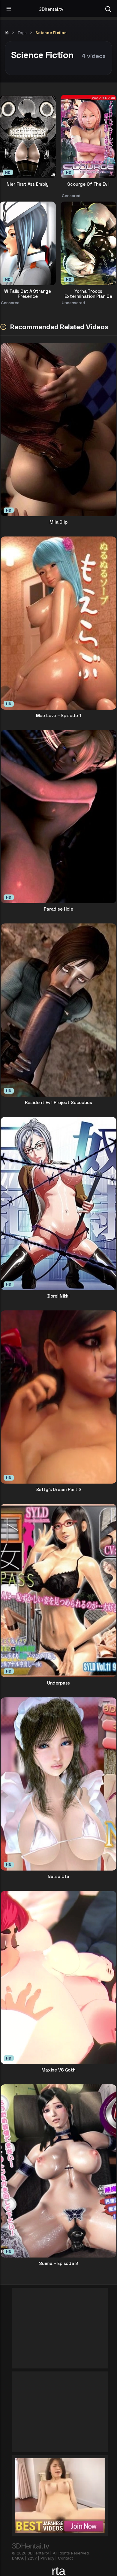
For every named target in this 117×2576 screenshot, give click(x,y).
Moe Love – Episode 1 (59, 716)
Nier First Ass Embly (28, 184)
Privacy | (49, 2558)
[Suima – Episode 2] (58, 2171)
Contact (65, 2558)
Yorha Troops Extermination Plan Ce (88, 293)
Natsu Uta (59, 1877)
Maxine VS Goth (58, 2070)
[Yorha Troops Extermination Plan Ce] (89, 243)
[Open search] (108, 8)
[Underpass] (58, 1590)
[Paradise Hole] (58, 817)
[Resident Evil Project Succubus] (58, 1010)
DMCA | (19, 2558)
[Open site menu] (9, 9)
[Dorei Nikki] (58, 1204)
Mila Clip (58, 522)
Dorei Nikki (58, 1296)
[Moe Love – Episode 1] (58, 623)
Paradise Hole (58, 909)
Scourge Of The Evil (88, 184)
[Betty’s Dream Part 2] (58, 1397)
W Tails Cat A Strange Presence (28, 293)
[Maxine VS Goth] (58, 1977)
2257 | (33, 2558)
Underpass (59, 1683)
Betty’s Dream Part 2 (59, 1490)
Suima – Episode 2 (58, 2264)
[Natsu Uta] (58, 1784)
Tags (22, 33)
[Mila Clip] (58, 430)
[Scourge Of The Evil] (89, 137)
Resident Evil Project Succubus (58, 1103)
